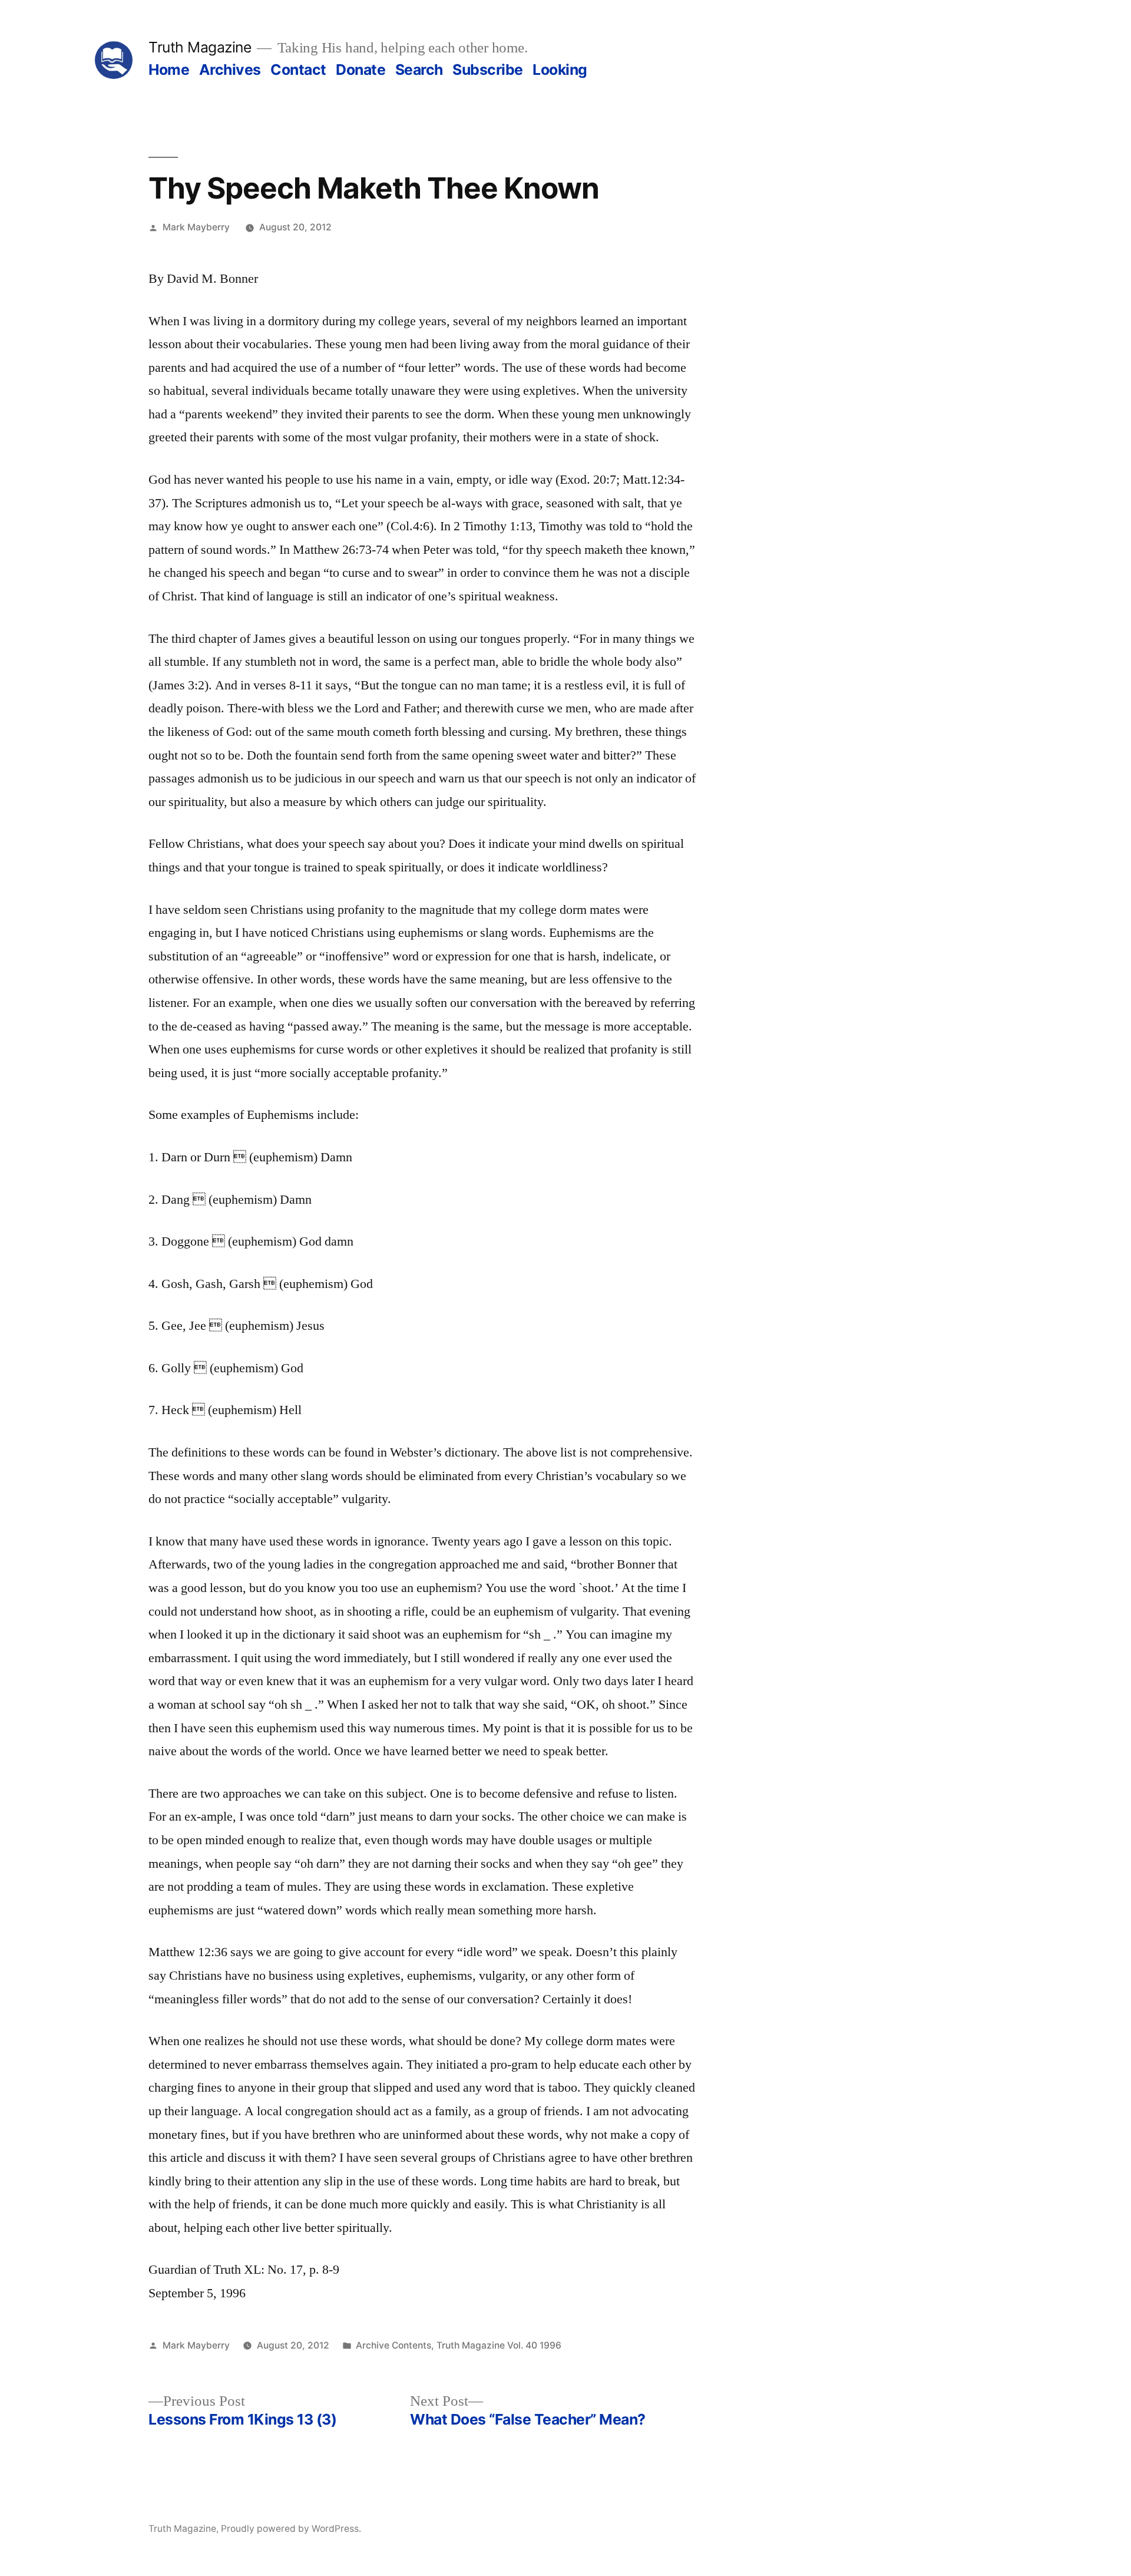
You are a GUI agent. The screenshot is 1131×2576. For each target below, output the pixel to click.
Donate (361, 70)
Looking (560, 70)
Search (419, 70)
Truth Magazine (200, 47)
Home (169, 70)
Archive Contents (393, 2345)
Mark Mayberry (196, 227)
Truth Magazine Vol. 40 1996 (499, 2345)
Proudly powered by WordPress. (291, 2529)
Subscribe (488, 70)
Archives (230, 70)
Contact (298, 70)
